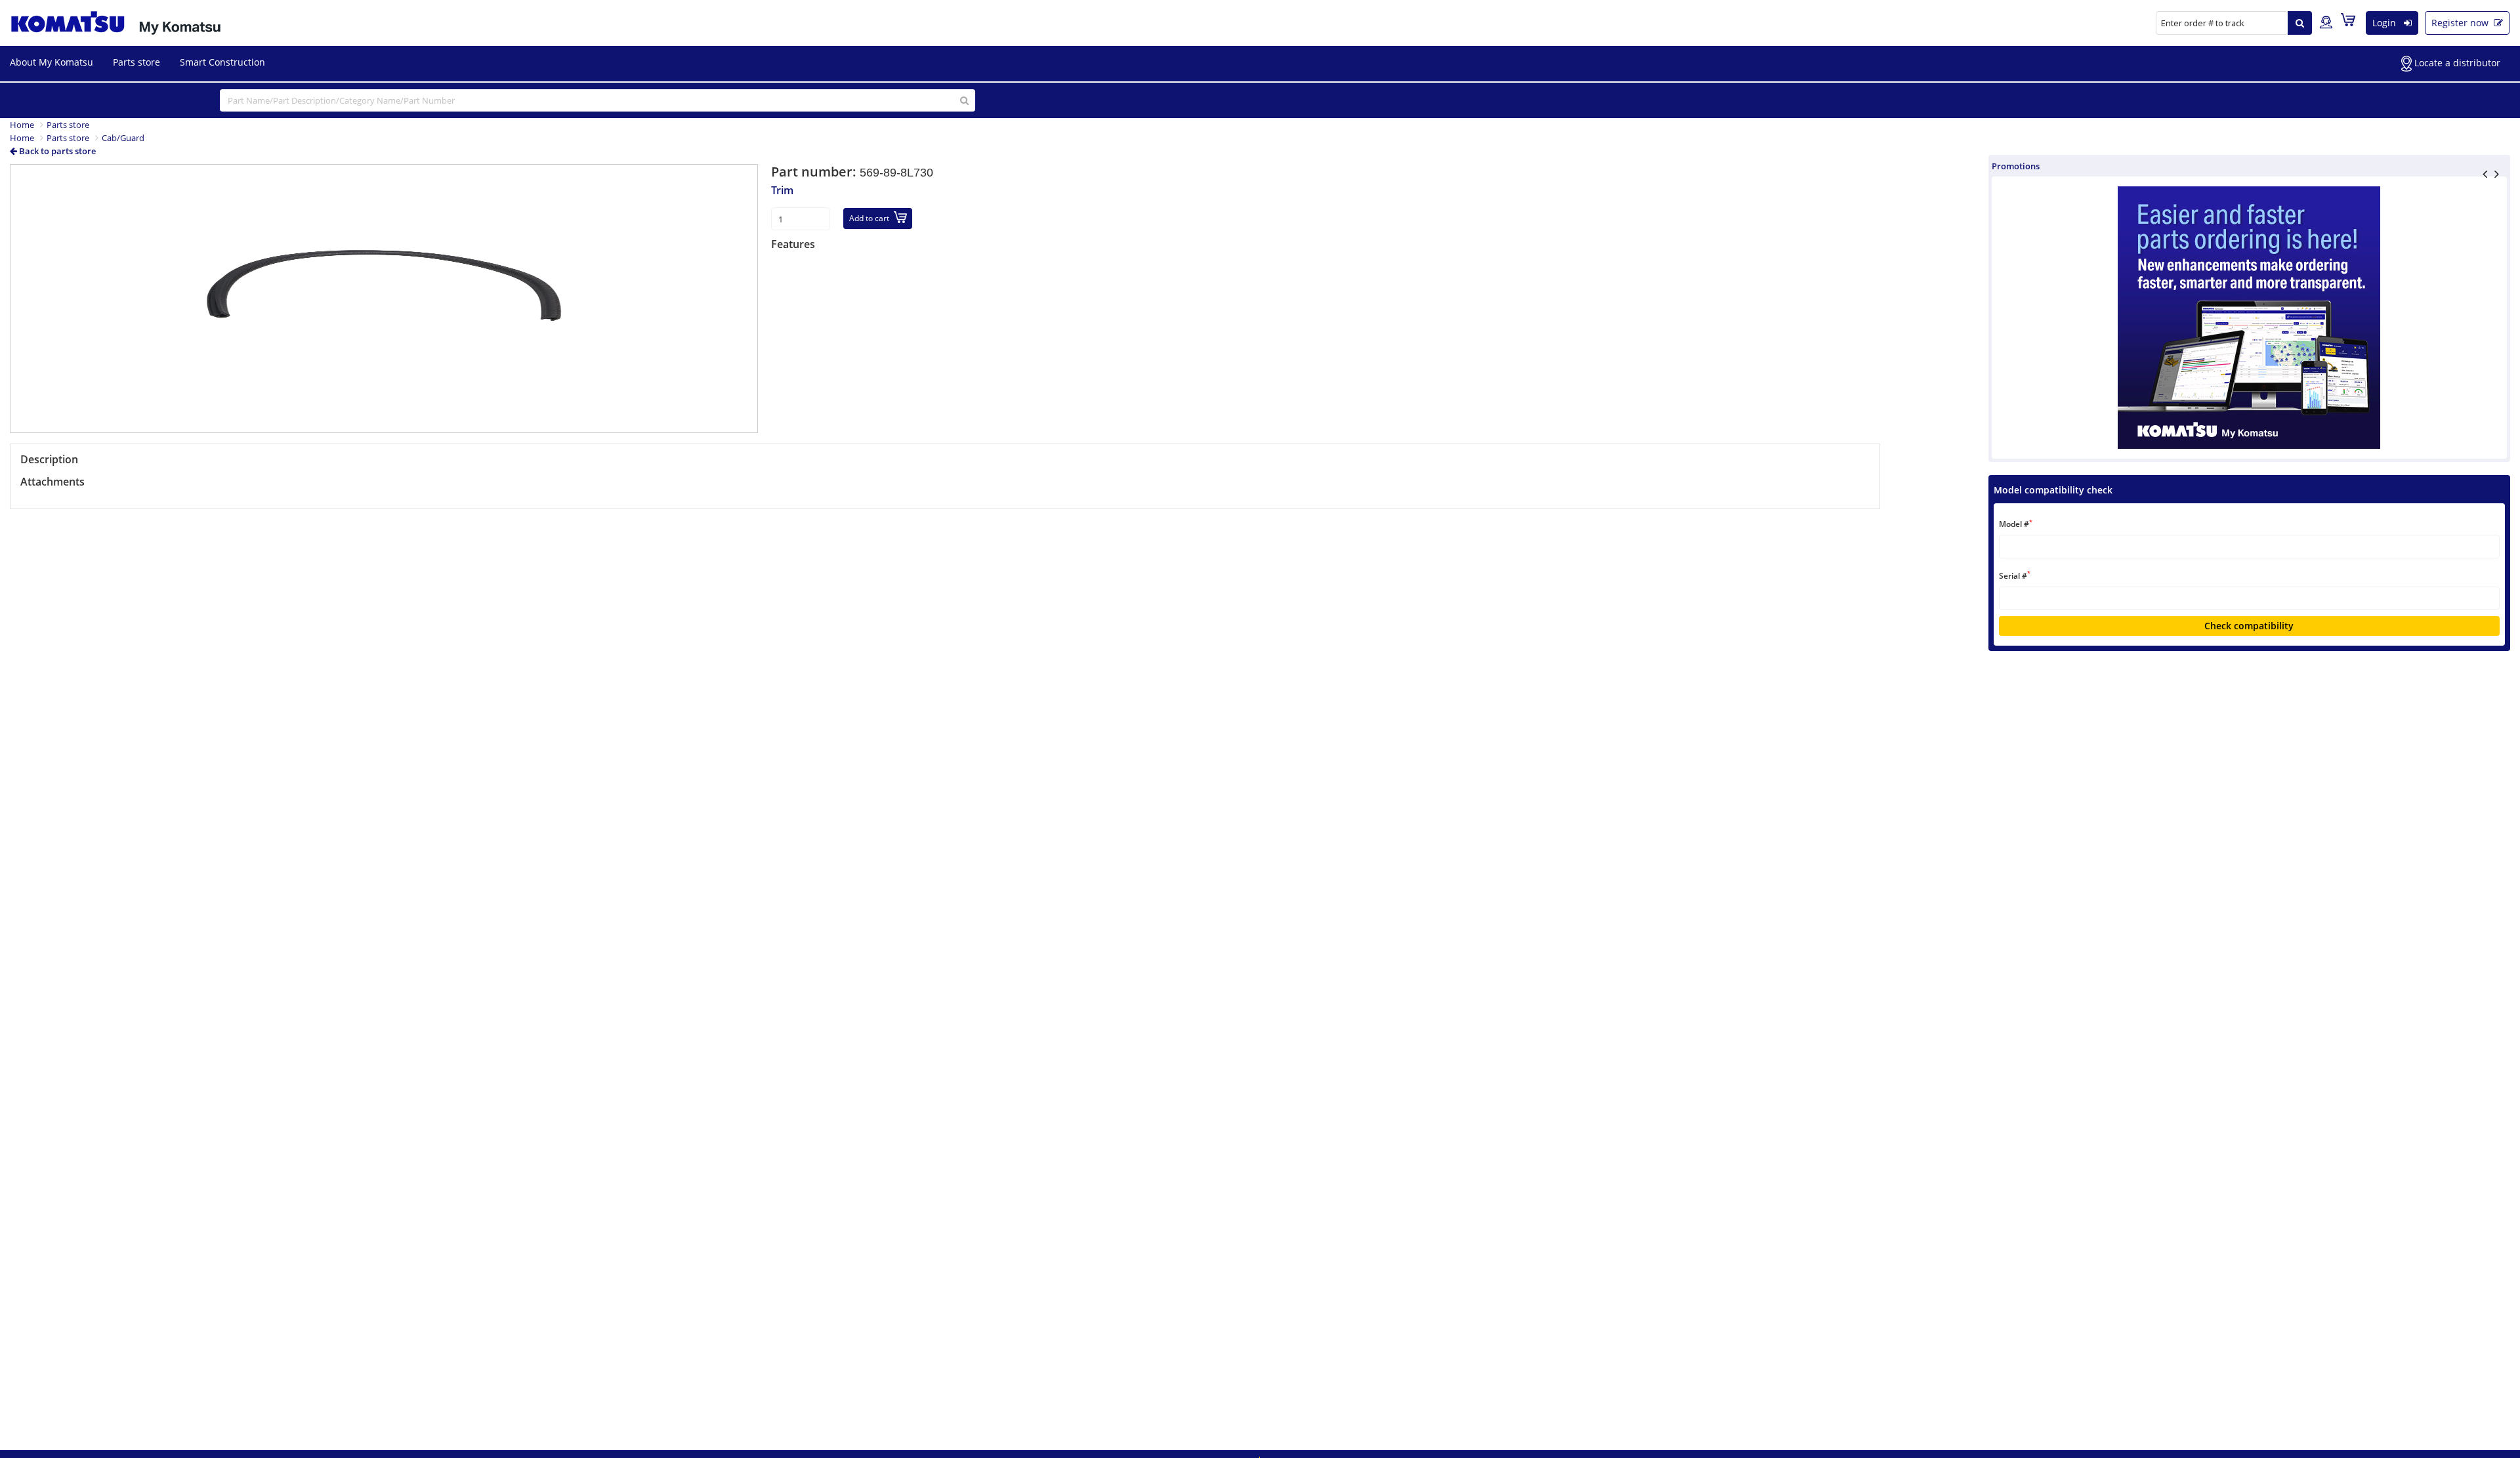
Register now (2461, 23)
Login (2385, 23)
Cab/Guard (123, 138)
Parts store (136, 62)
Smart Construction (222, 62)
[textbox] (2249, 546)
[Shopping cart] (2351, 22)
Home (22, 125)
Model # (2016, 524)
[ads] (2249, 318)
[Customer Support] (2326, 23)
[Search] (2300, 23)
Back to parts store (56, 151)
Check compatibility (2249, 626)
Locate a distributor (2456, 63)
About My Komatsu (52, 62)
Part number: (815, 172)
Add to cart (869, 218)
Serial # (2015, 575)
